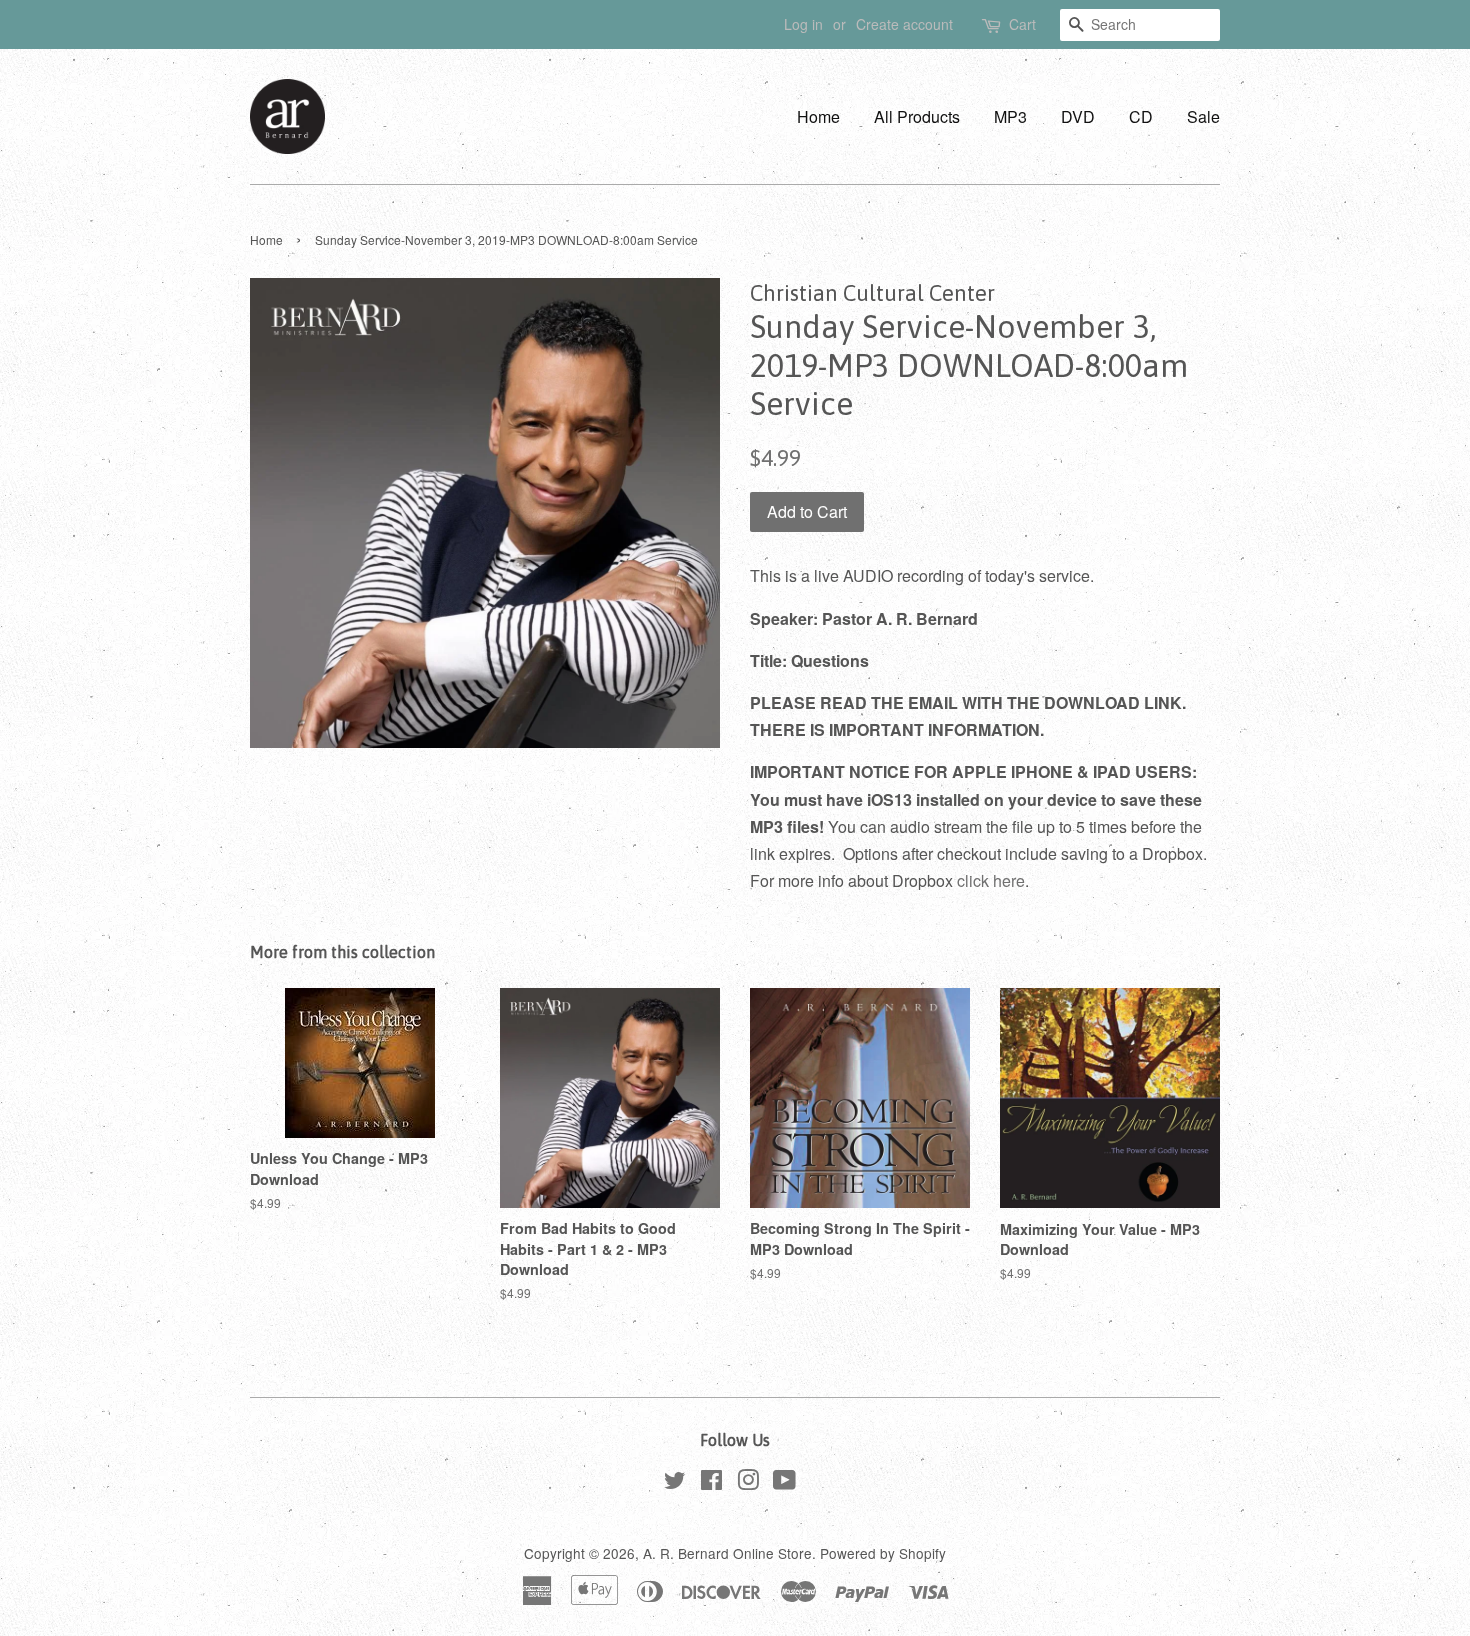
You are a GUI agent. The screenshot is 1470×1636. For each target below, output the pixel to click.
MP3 (1010, 116)
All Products (917, 116)
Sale (1203, 116)
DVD (1078, 116)
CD (1141, 116)
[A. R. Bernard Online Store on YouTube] (784, 1483)
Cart (1022, 24)
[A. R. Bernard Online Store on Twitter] (675, 1483)
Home (818, 116)
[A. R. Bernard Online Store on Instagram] (748, 1483)
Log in (803, 24)
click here (991, 880)
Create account (904, 24)
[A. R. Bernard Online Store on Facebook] (711, 1483)
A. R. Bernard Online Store (727, 1553)
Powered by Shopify (883, 1553)
